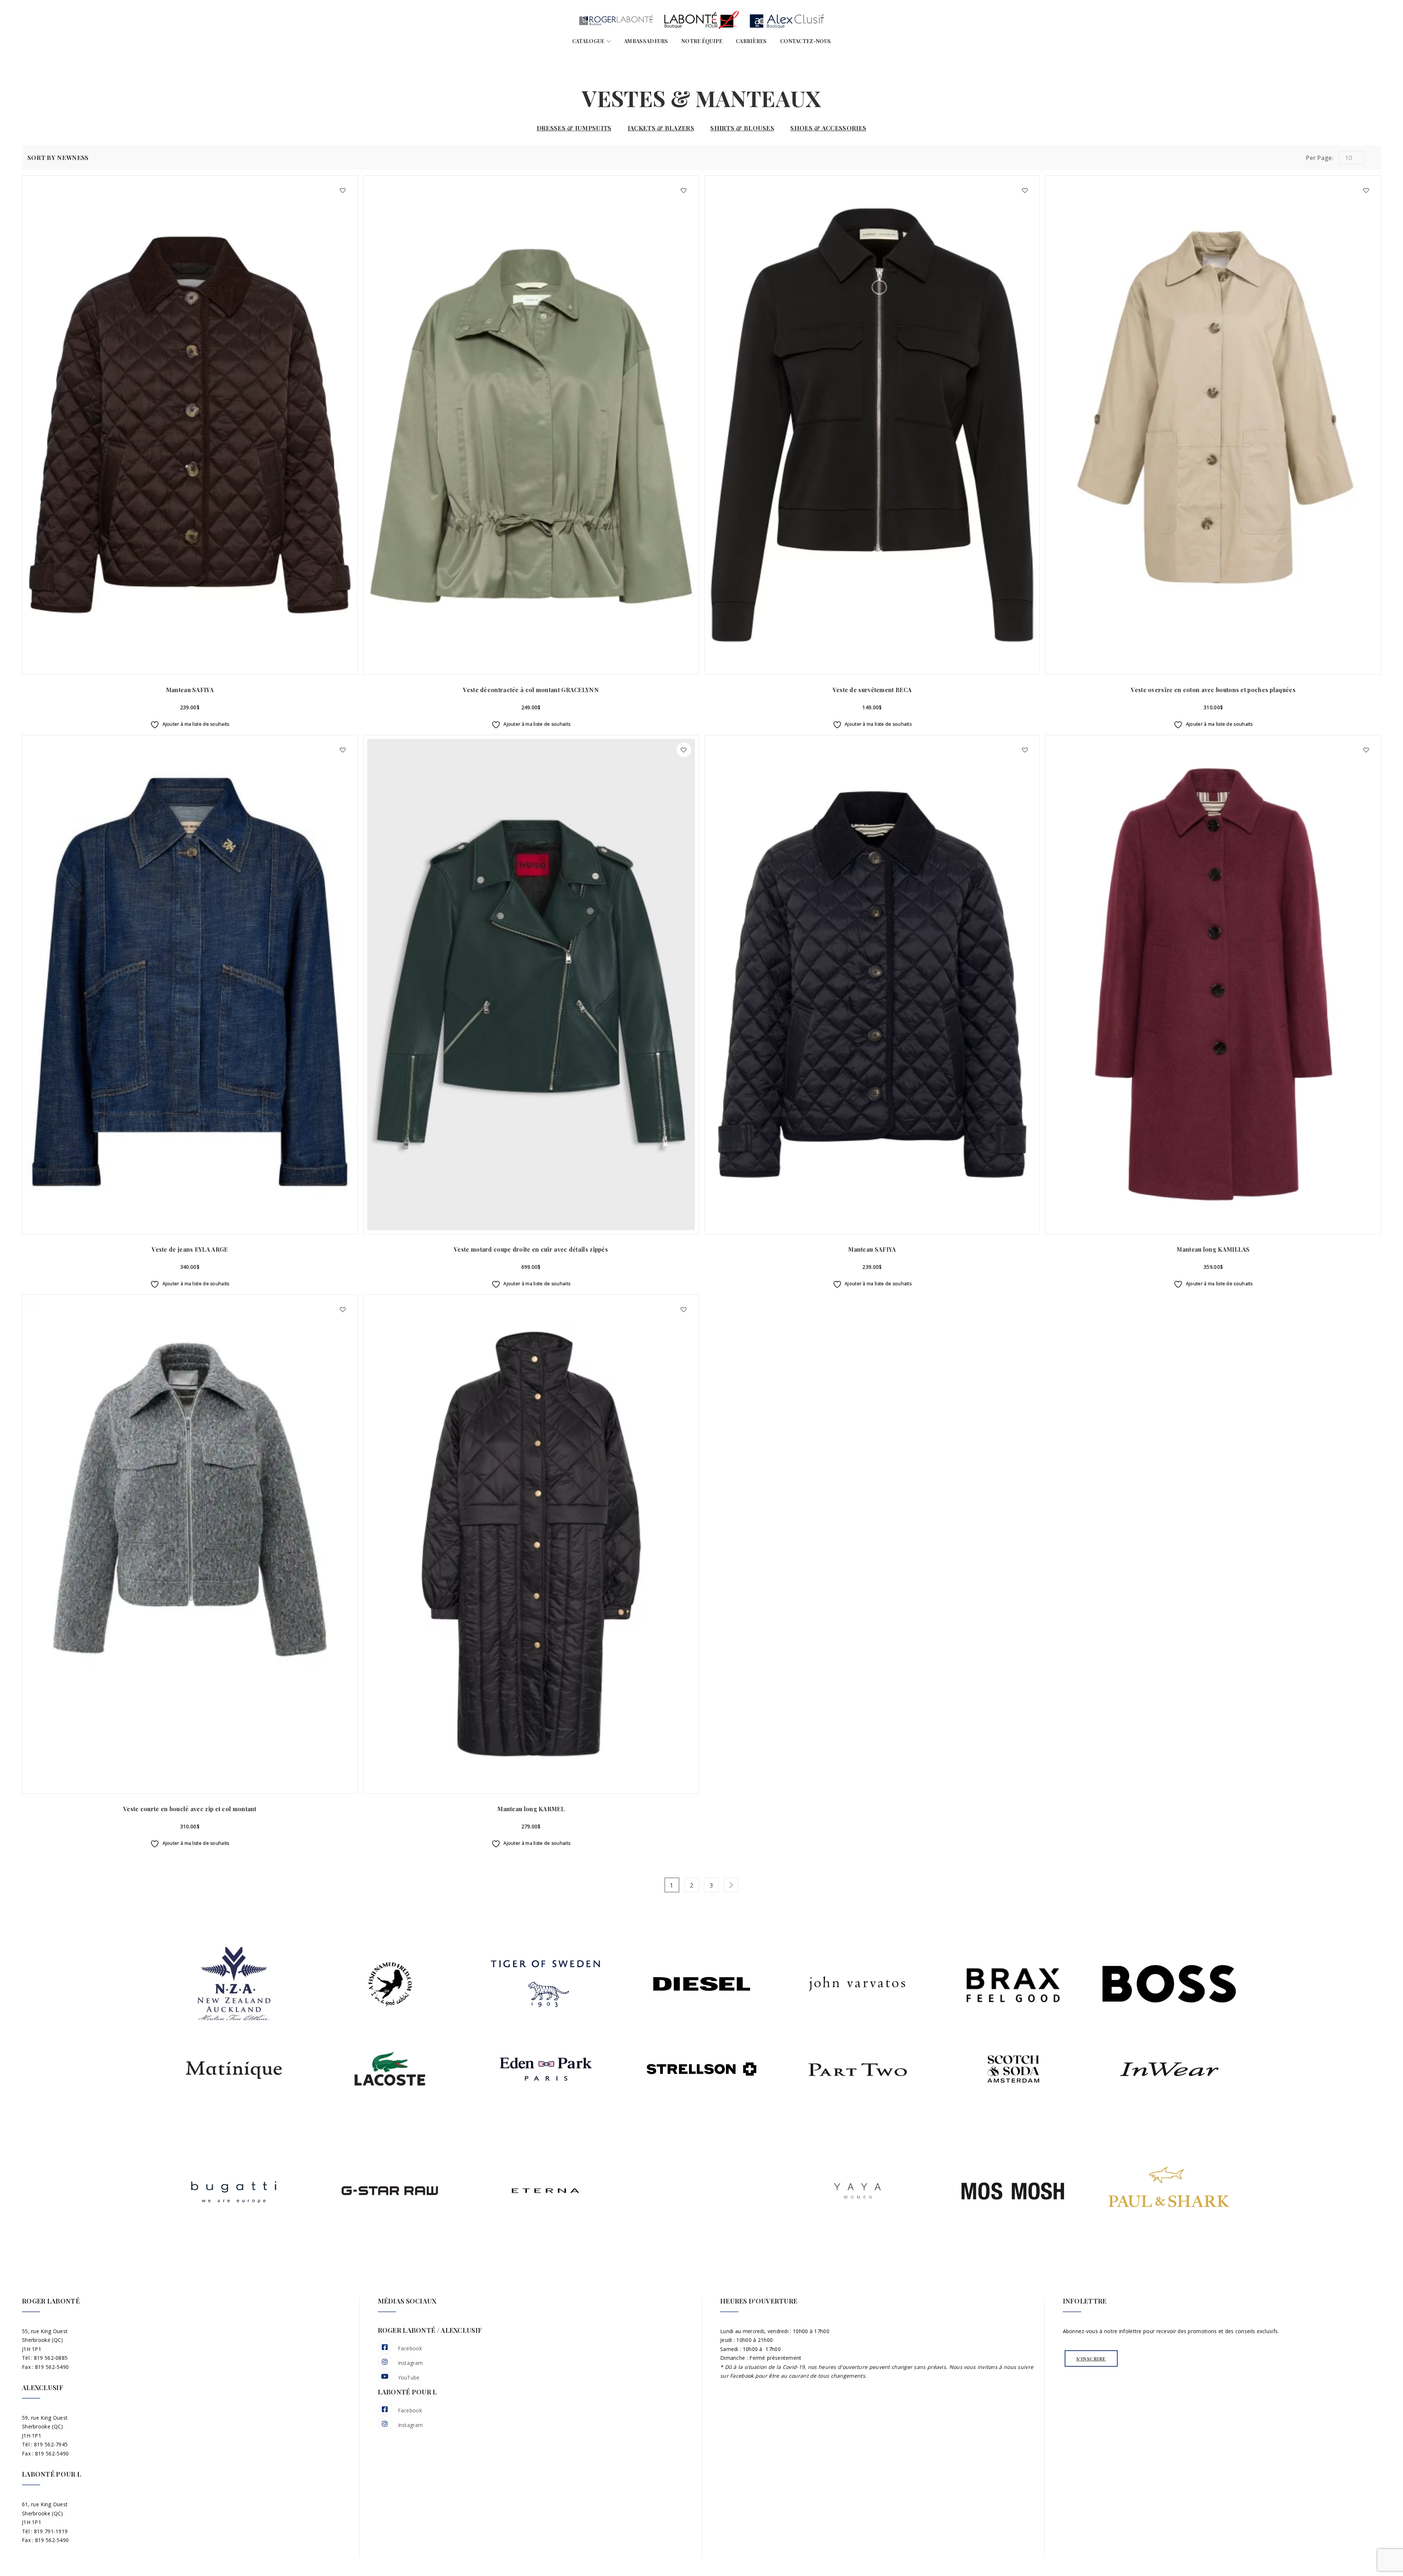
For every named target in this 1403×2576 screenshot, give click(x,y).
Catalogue (588, 41)
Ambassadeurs (646, 41)
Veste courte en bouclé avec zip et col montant (190, 1809)
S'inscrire (1091, 2359)
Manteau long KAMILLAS (1213, 1249)
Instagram (410, 2363)
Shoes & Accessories (828, 128)
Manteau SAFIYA (190, 690)
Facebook (410, 2348)
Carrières (751, 41)
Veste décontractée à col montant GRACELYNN (531, 690)
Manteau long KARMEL (531, 1809)
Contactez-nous (805, 41)
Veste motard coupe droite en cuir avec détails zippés (531, 1249)
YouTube (409, 2377)
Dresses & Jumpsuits (574, 128)
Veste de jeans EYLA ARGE (190, 1249)
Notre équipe (702, 41)
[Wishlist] (343, 190)
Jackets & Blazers (661, 128)
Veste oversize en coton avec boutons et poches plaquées (1213, 690)
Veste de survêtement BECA (872, 690)
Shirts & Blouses (742, 128)
